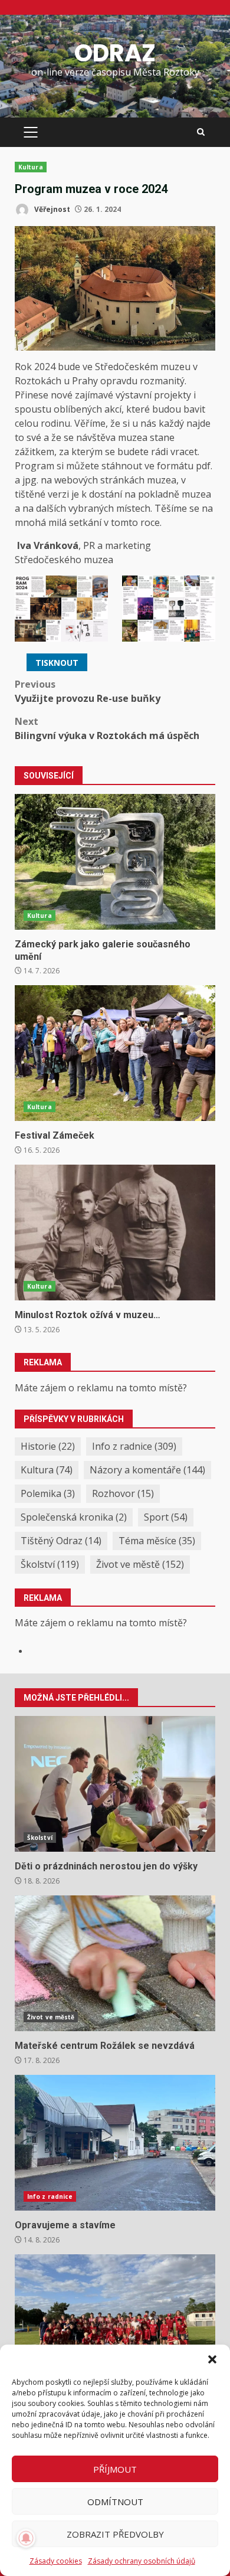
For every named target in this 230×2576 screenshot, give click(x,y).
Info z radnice (134, 1446)
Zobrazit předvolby (115, 2534)
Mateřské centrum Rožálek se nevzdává (115, 1963)
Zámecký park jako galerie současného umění (115, 862)
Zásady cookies (56, 2561)
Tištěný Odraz (61, 1541)
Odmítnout (115, 2502)
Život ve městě (140, 1564)
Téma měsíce (157, 1541)
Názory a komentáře (147, 1470)
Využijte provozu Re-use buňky (88, 691)
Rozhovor (123, 1493)
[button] (212, 2359)
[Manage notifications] (26, 2538)
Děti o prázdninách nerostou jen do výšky (115, 1784)
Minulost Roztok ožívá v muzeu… (115, 1233)
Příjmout (115, 2469)
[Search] (201, 132)
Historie (48, 1446)
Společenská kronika (74, 1517)
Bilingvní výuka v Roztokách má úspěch (107, 728)
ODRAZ (115, 53)
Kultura (31, 167)
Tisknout (57, 663)
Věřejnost (51, 209)
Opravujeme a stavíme (115, 2143)
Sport (166, 1517)
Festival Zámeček (115, 1053)
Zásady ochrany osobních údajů (142, 2561)
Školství (50, 1564)
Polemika (48, 1493)
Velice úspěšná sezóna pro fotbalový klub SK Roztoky (115, 2322)
